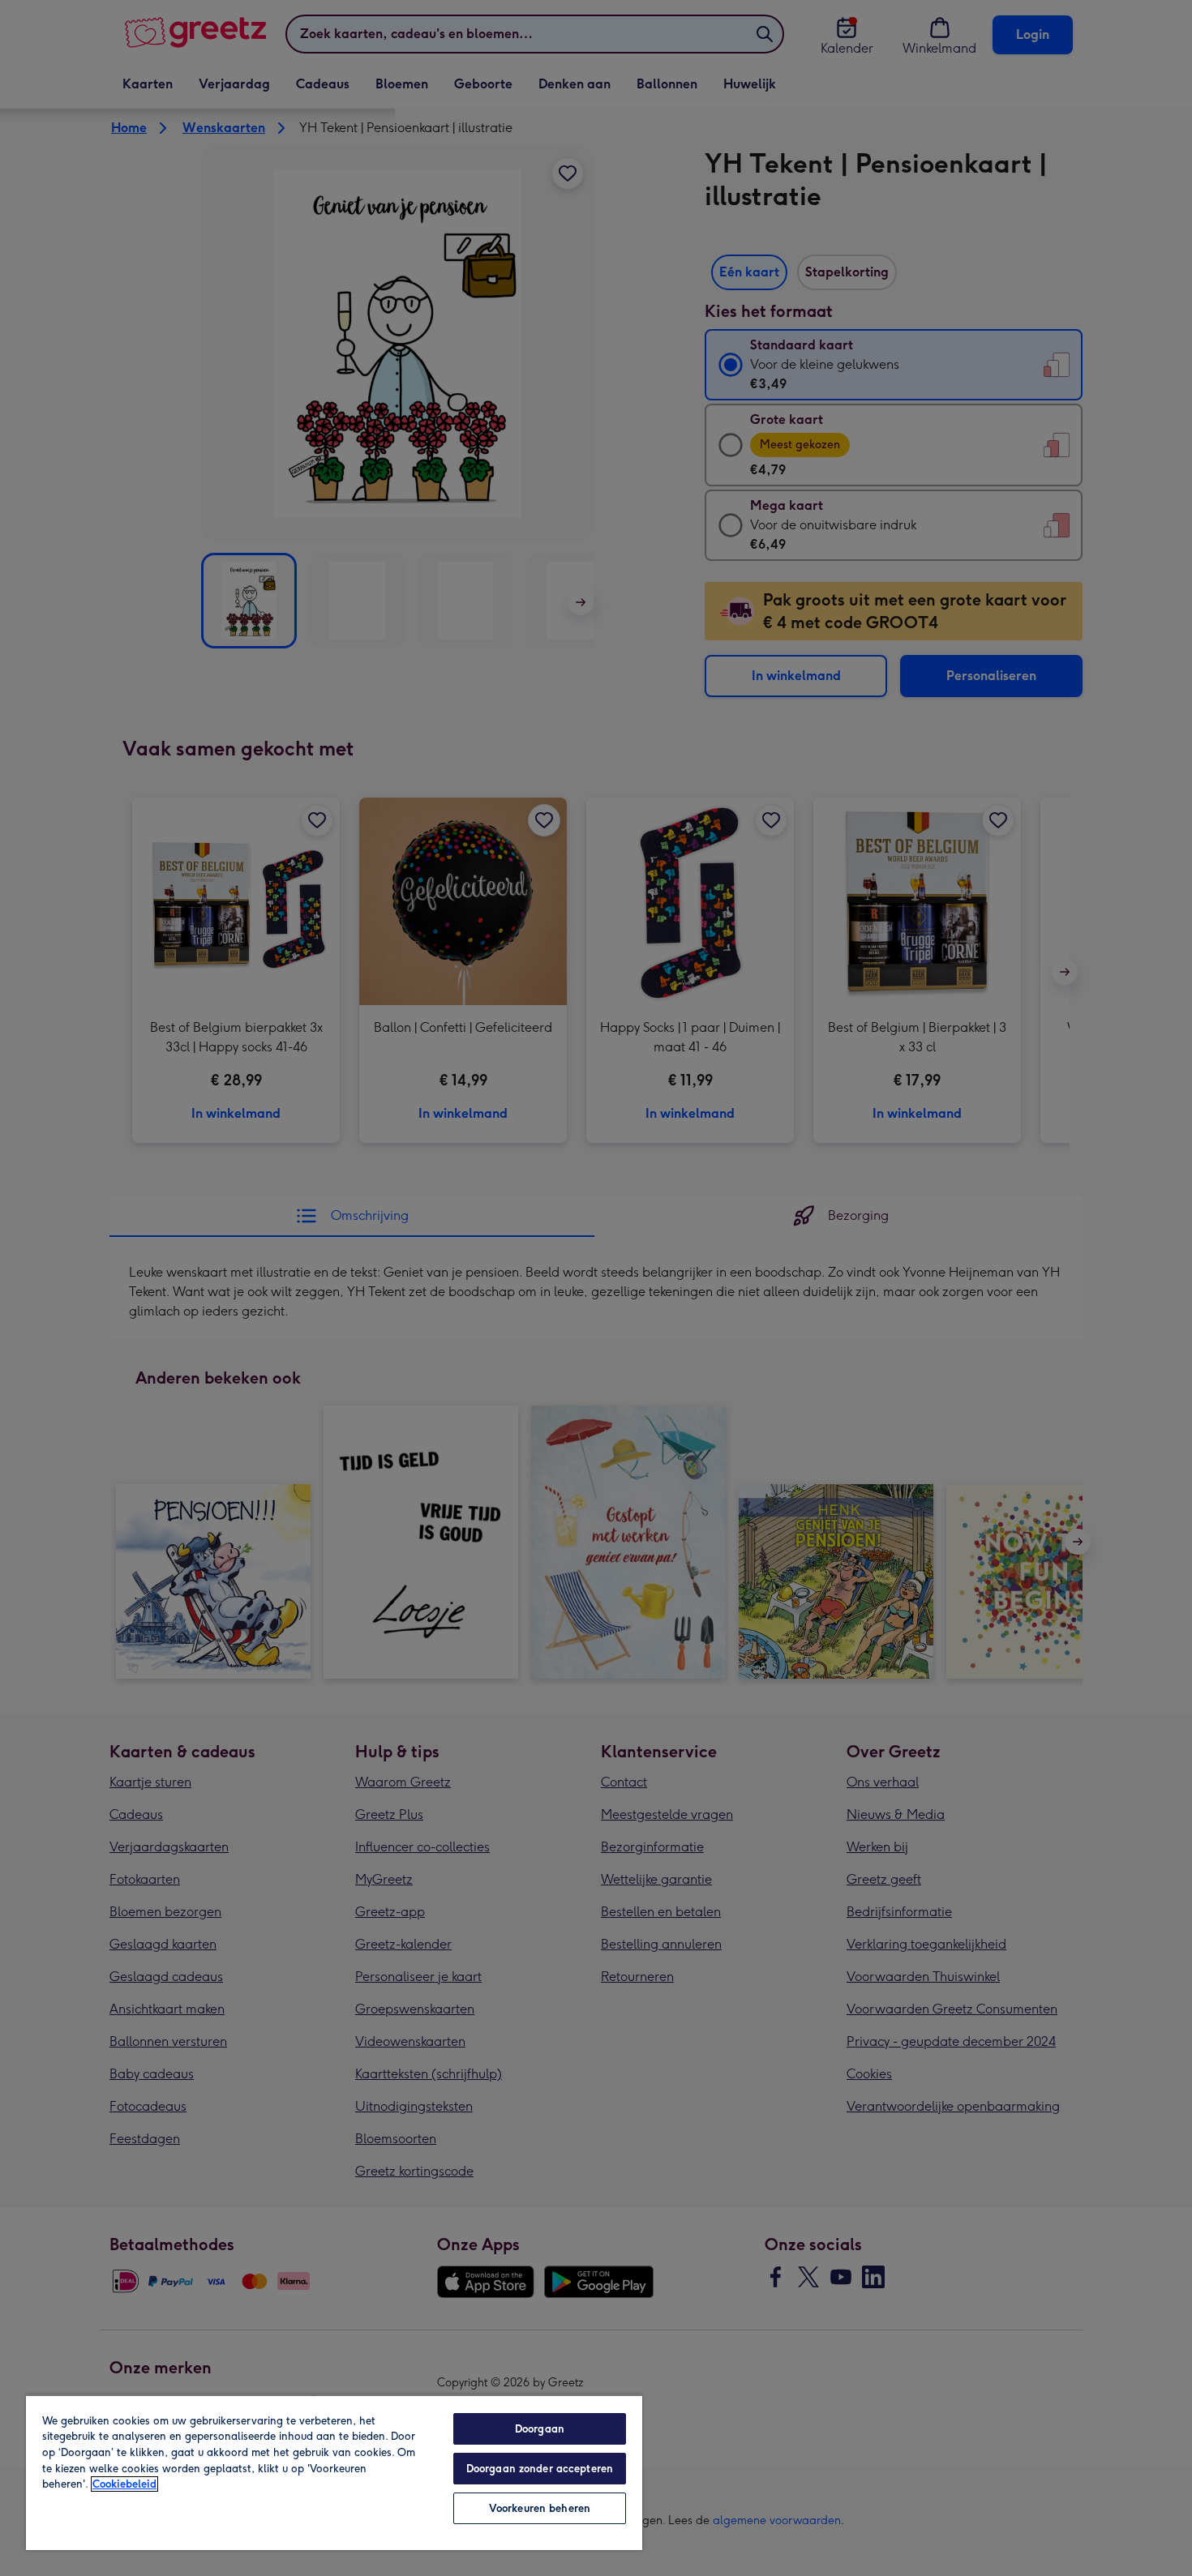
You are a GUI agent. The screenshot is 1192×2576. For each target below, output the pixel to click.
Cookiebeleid (124, 2484)
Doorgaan (540, 2429)
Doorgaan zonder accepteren (540, 2469)
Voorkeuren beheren (540, 2508)
